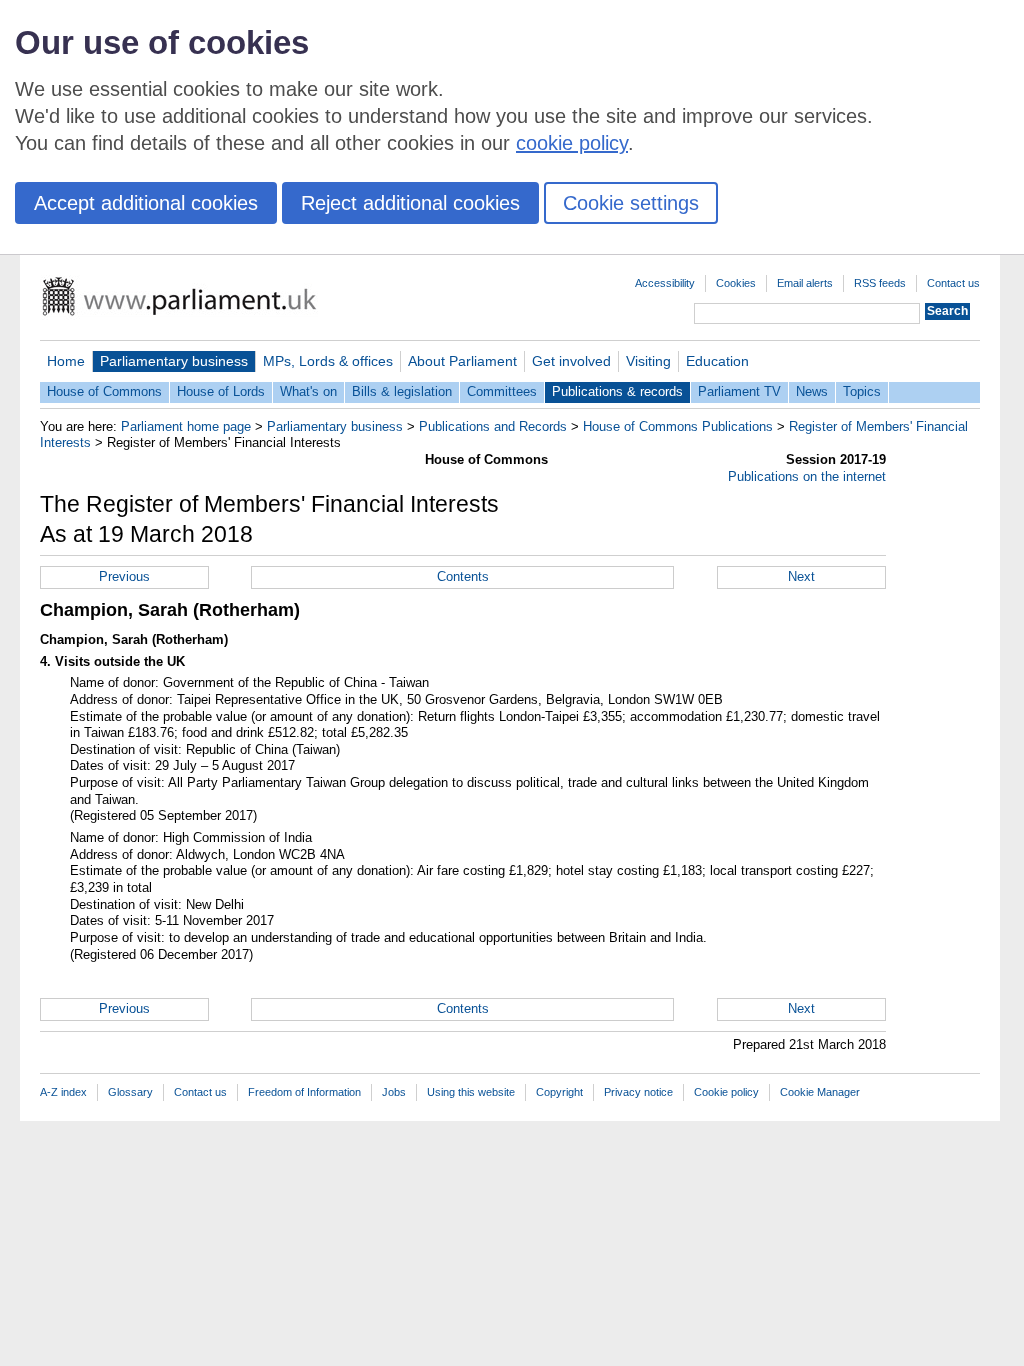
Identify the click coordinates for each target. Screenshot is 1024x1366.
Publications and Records (493, 426)
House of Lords (221, 391)
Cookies (736, 283)
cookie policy (572, 143)
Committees (502, 391)
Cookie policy (726, 1092)
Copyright (559, 1092)
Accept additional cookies (146, 203)
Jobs (394, 1092)
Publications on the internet (807, 476)
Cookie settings (631, 203)
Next (801, 576)
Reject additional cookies (410, 203)
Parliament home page (186, 426)
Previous (124, 576)
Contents (463, 576)
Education (717, 361)
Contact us (953, 283)
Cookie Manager (820, 1092)
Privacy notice (638, 1092)
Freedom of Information (304, 1092)
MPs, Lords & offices (328, 361)
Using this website (471, 1092)
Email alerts (805, 283)
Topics (862, 391)
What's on (308, 391)
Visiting (648, 361)
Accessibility (665, 283)
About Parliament (462, 361)
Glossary (130, 1092)
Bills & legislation (402, 391)
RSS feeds (880, 283)
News (812, 391)
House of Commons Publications (678, 426)
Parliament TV (739, 391)
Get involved (571, 361)
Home (66, 361)
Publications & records (617, 391)
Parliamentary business (174, 361)
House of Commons (104, 391)
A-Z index (63, 1092)
